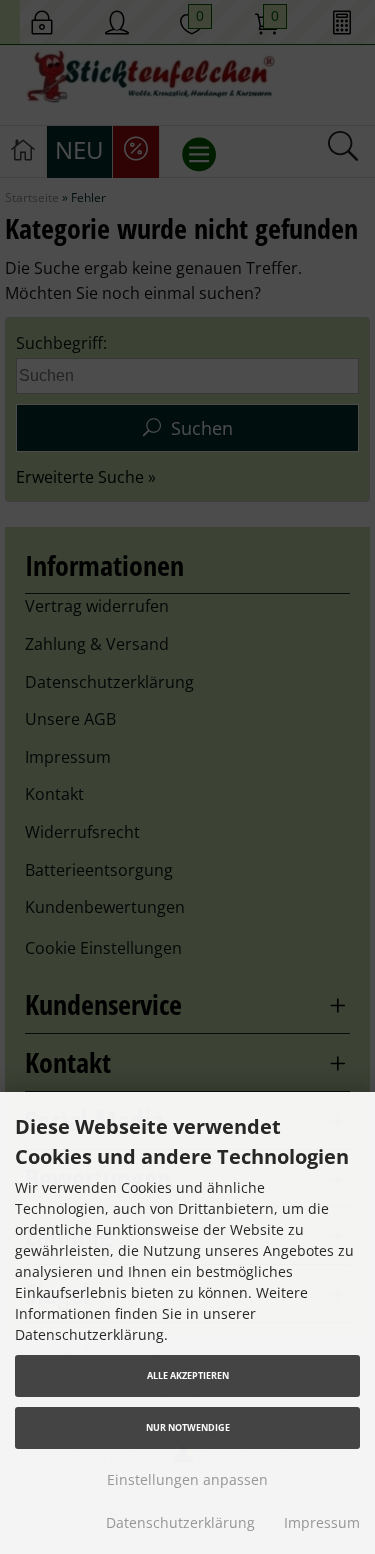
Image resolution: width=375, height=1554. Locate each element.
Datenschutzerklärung (180, 1522)
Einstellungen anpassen (187, 1479)
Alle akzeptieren (188, 1375)
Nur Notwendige (188, 1427)
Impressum (322, 1522)
